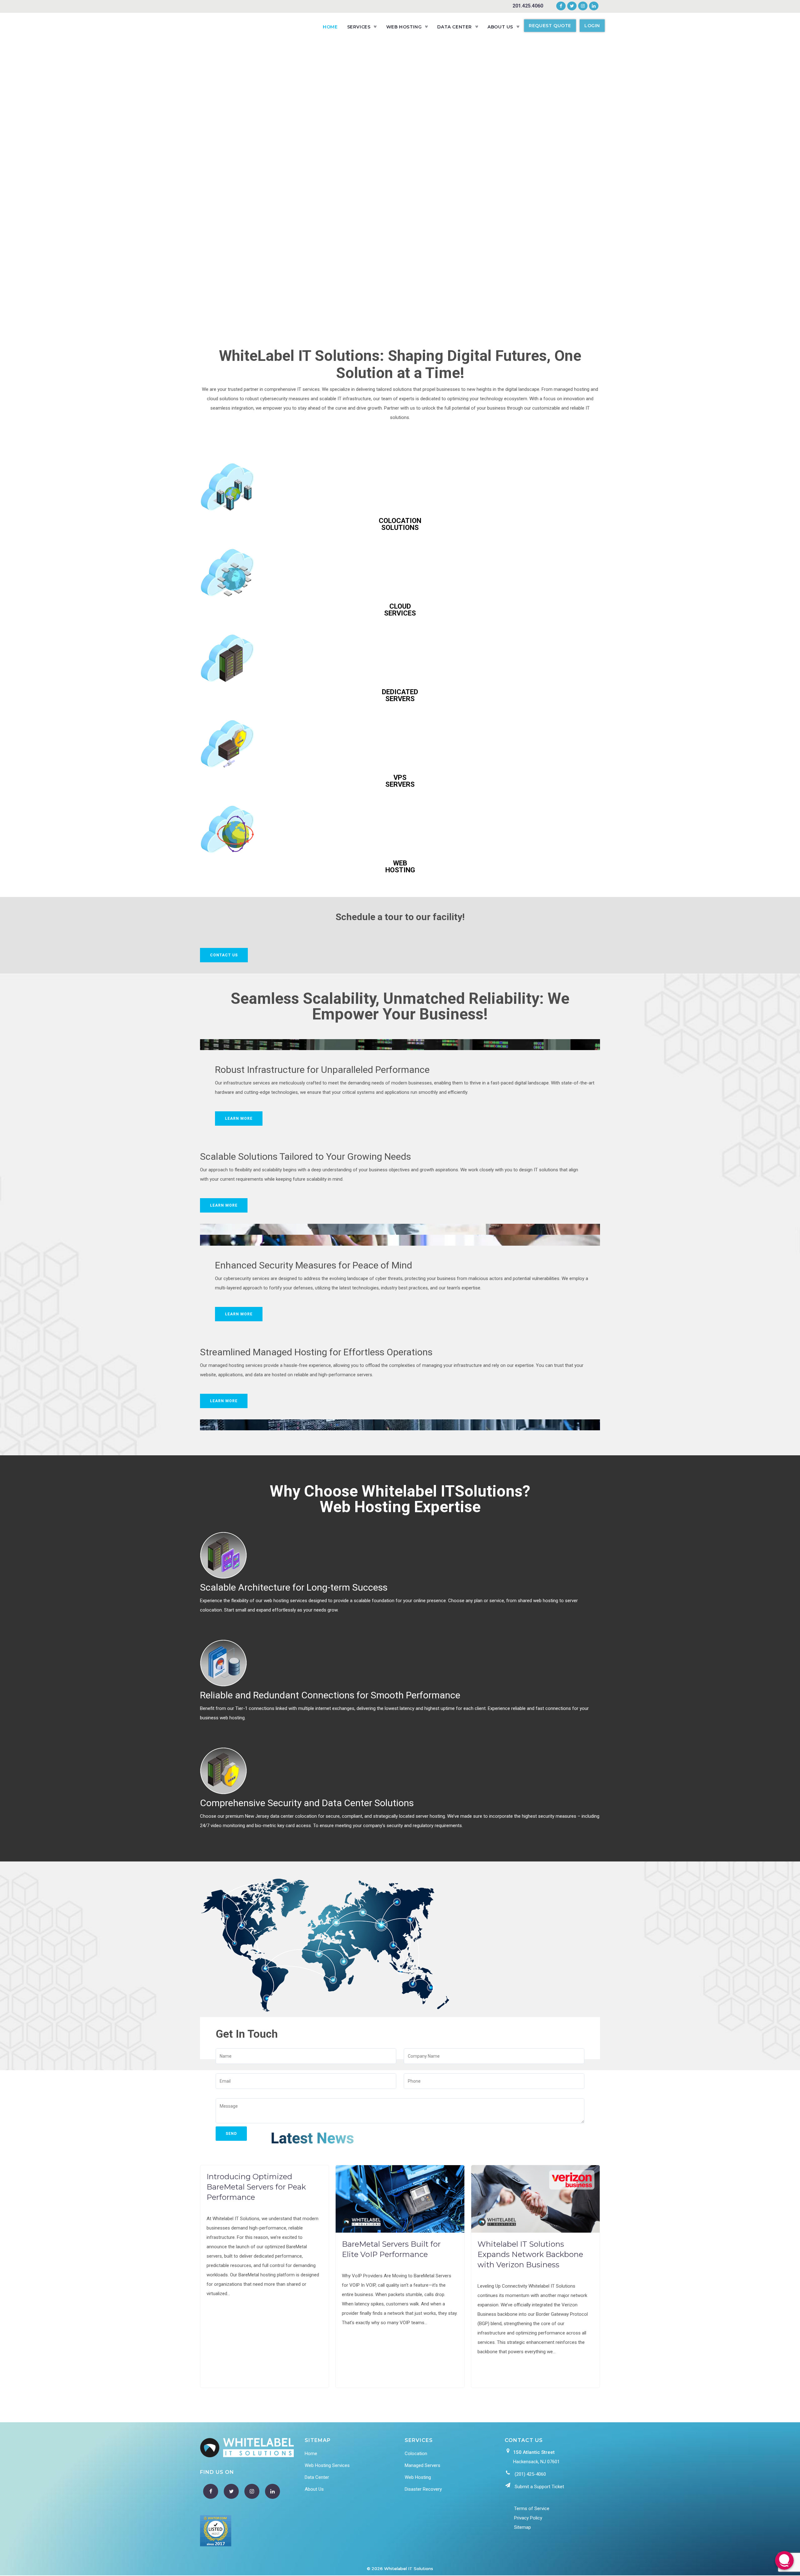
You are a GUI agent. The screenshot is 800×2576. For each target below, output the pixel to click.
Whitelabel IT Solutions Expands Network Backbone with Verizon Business (530, 2254)
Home (311, 2454)
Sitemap (522, 2527)
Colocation (416, 2454)
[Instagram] (583, 6)
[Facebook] (561, 6)
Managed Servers (422, 2465)
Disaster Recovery (423, 2489)
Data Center (317, 2477)
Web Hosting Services (327, 2465)
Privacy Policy (528, 2518)
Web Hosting (418, 2477)
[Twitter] (572, 6)
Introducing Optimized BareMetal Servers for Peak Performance (256, 2187)
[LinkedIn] (593, 6)
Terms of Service (532, 2509)
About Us (314, 2489)
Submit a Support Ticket (539, 2487)
